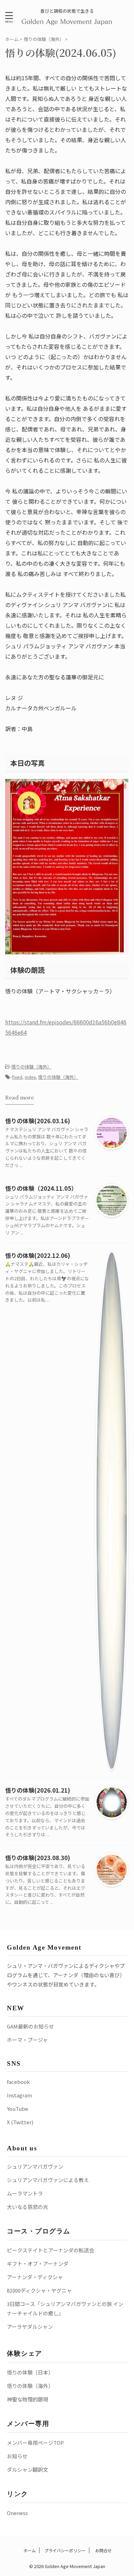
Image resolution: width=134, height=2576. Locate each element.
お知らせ (17, 2456)
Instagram (19, 2095)
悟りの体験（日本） (30, 2372)
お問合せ (103, 2550)
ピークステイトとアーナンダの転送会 (51, 2250)
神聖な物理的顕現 (27, 2399)
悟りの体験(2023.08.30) (38, 1858)
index (30, 1077)
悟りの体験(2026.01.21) (38, 1790)
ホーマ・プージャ (27, 2040)
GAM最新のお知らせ (30, 2026)
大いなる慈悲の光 (27, 2207)
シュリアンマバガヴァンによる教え (48, 2180)
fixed (17, 1077)
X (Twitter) (20, 2122)
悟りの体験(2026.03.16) (38, 1121)
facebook (18, 2082)
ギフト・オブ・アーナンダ (38, 2264)
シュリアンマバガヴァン (35, 2166)
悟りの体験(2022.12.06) (38, 1255)
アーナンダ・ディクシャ (35, 2277)
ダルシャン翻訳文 (27, 2469)
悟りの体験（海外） (31, 1067)
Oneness (17, 2513)
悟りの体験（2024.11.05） (41, 1188)
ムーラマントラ (25, 2193)
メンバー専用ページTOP (35, 2443)
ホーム (29, 2550)
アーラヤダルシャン (30, 2327)
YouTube (18, 2109)
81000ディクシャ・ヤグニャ (39, 2290)
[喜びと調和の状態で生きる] (67, 21)
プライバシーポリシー (65, 2550)
